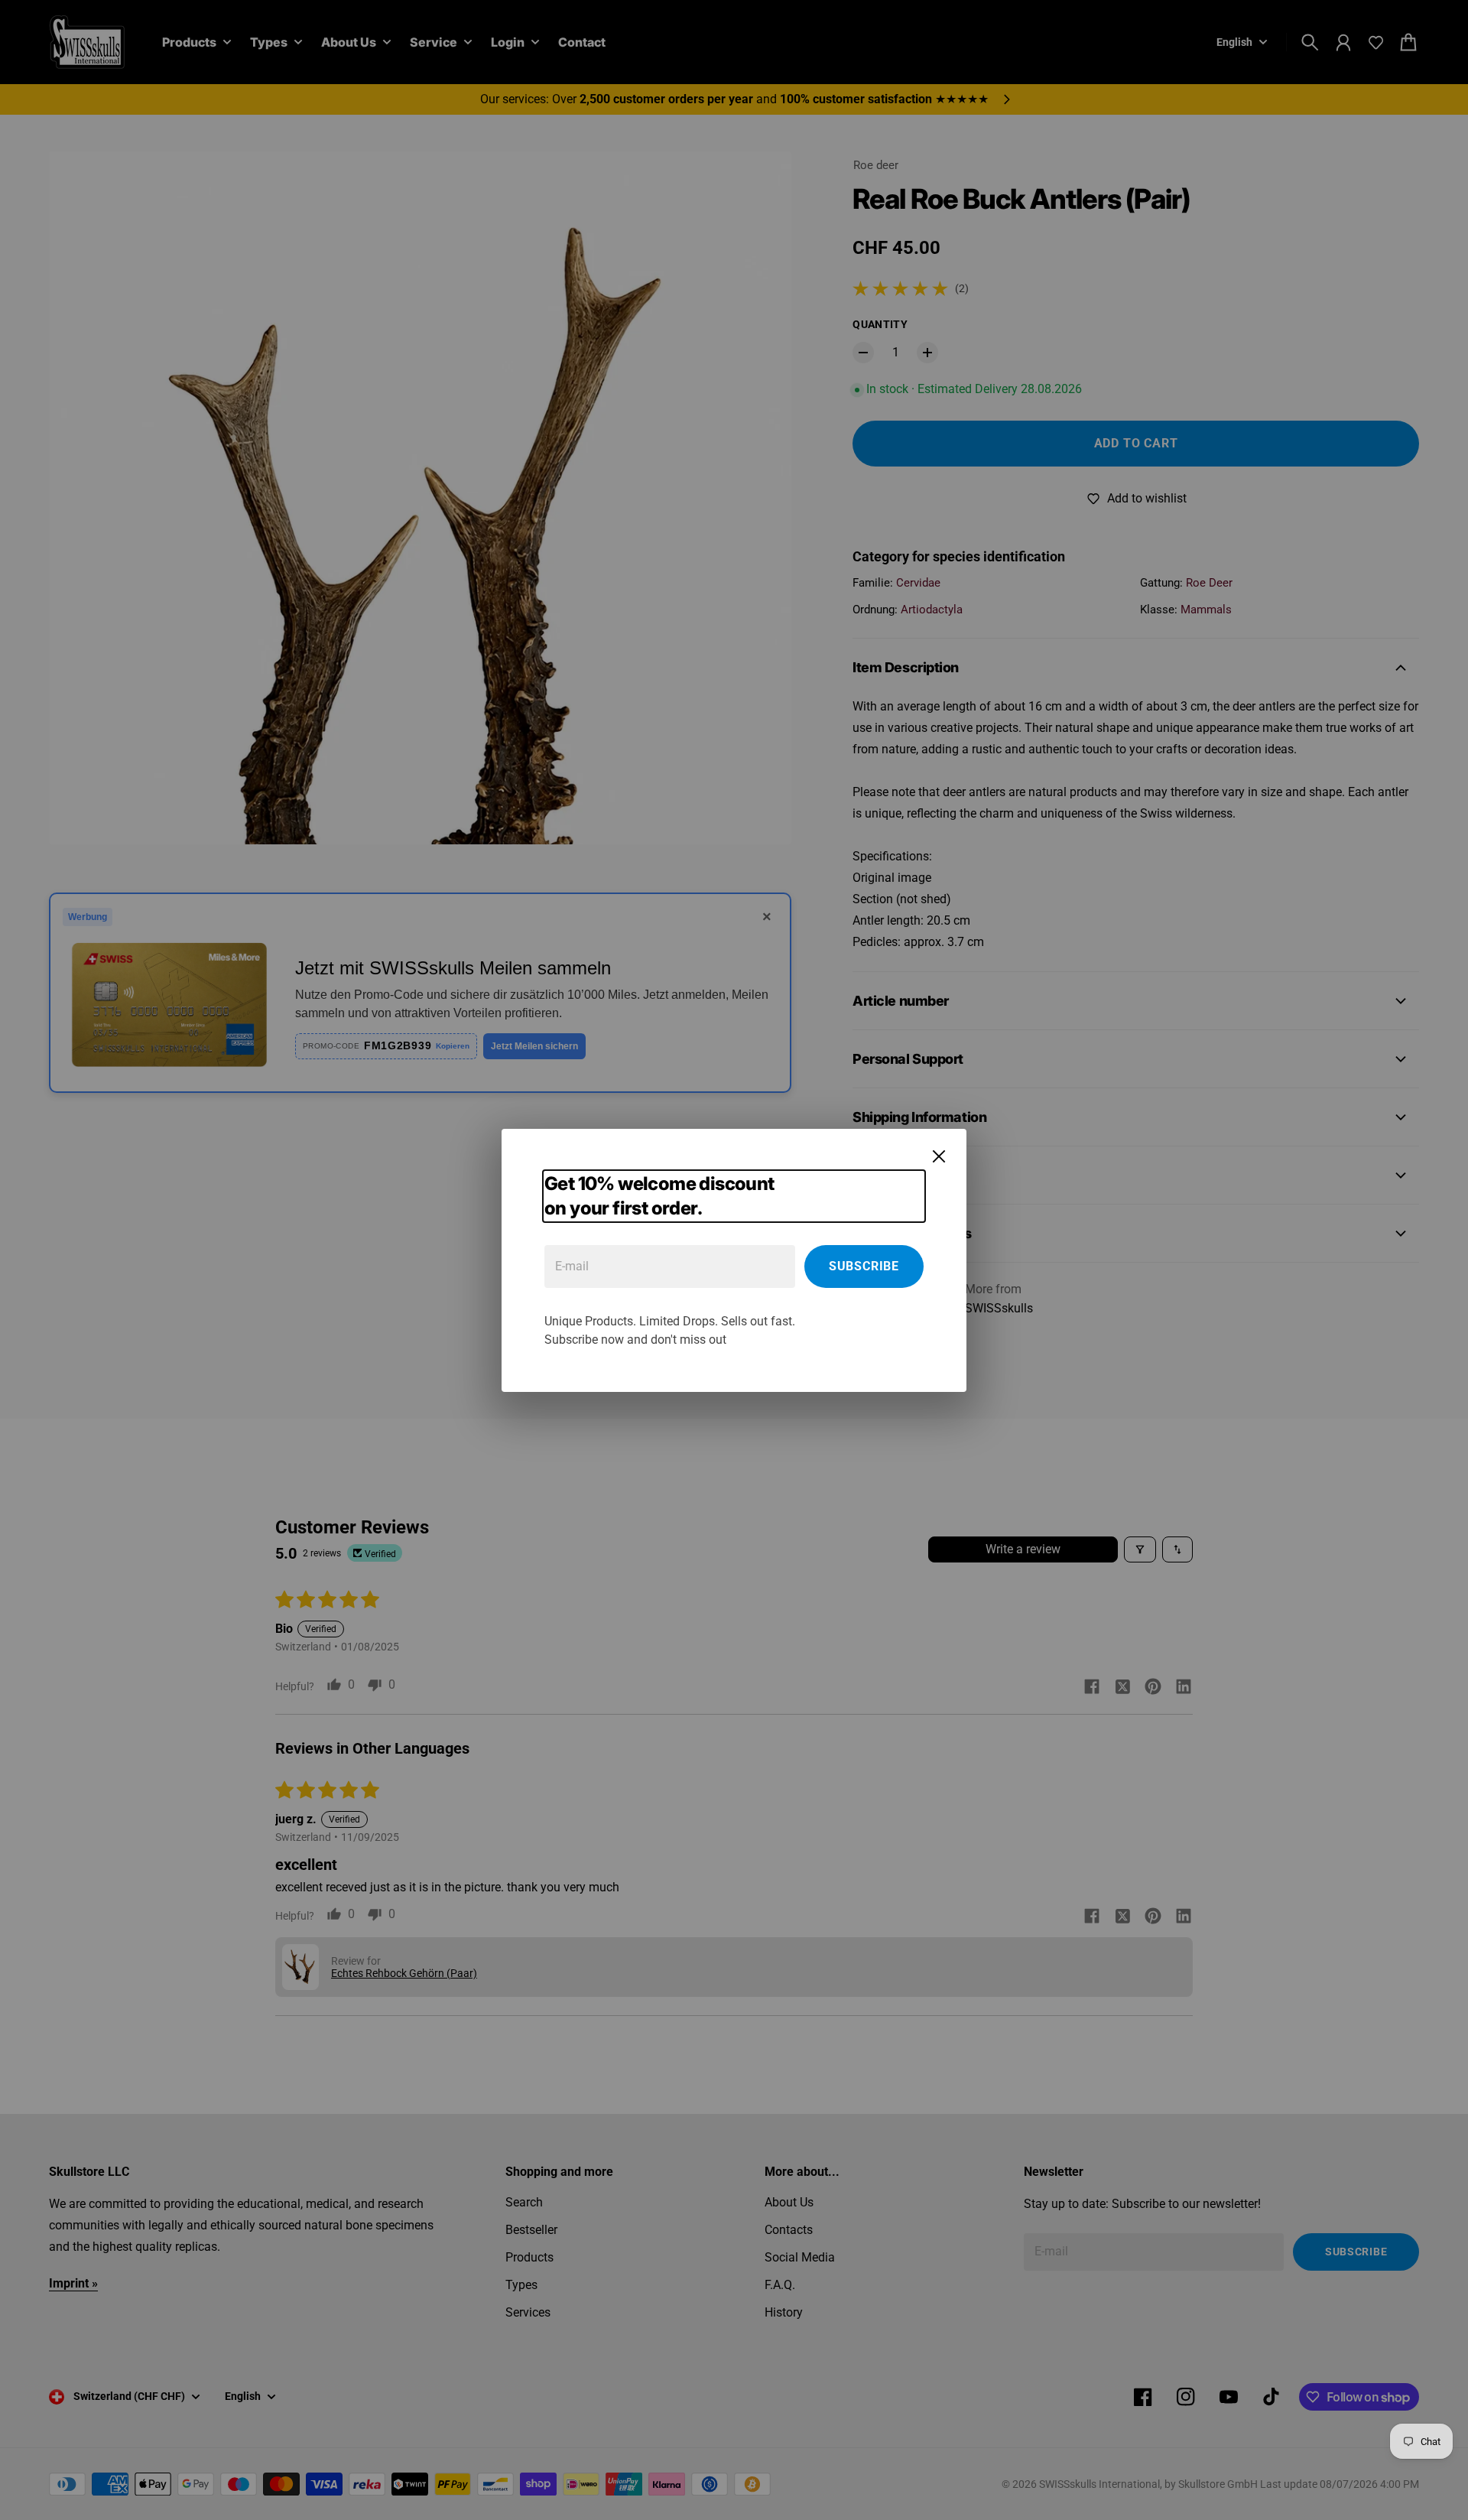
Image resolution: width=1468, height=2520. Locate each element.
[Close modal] (939, 1156)
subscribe (864, 1266)
